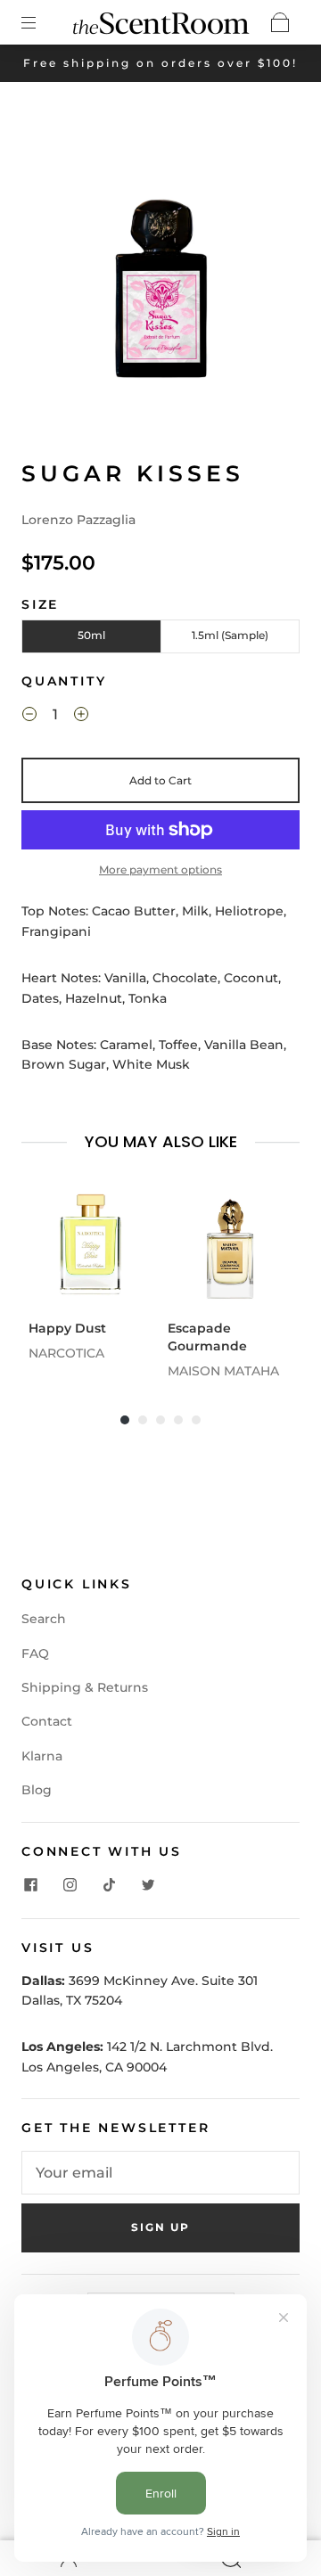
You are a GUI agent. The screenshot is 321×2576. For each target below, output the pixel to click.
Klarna (42, 1756)
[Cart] (280, 22)
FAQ (35, 1653)
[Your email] (160, 2173)
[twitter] (148, 1884)
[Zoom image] (161, 271)
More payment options (160, 870)
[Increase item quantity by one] (81, 717)
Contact (47, 1721)
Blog (37, 1790)
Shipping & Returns (85, 1687)
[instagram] (70, 1884)
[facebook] (30, 1884)
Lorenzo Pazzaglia (78, 520)
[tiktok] (109, 1884)
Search (44, 1619)
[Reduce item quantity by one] (29, 717)
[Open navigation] (41, 22)
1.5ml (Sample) (230, 635)
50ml (91, 635)
